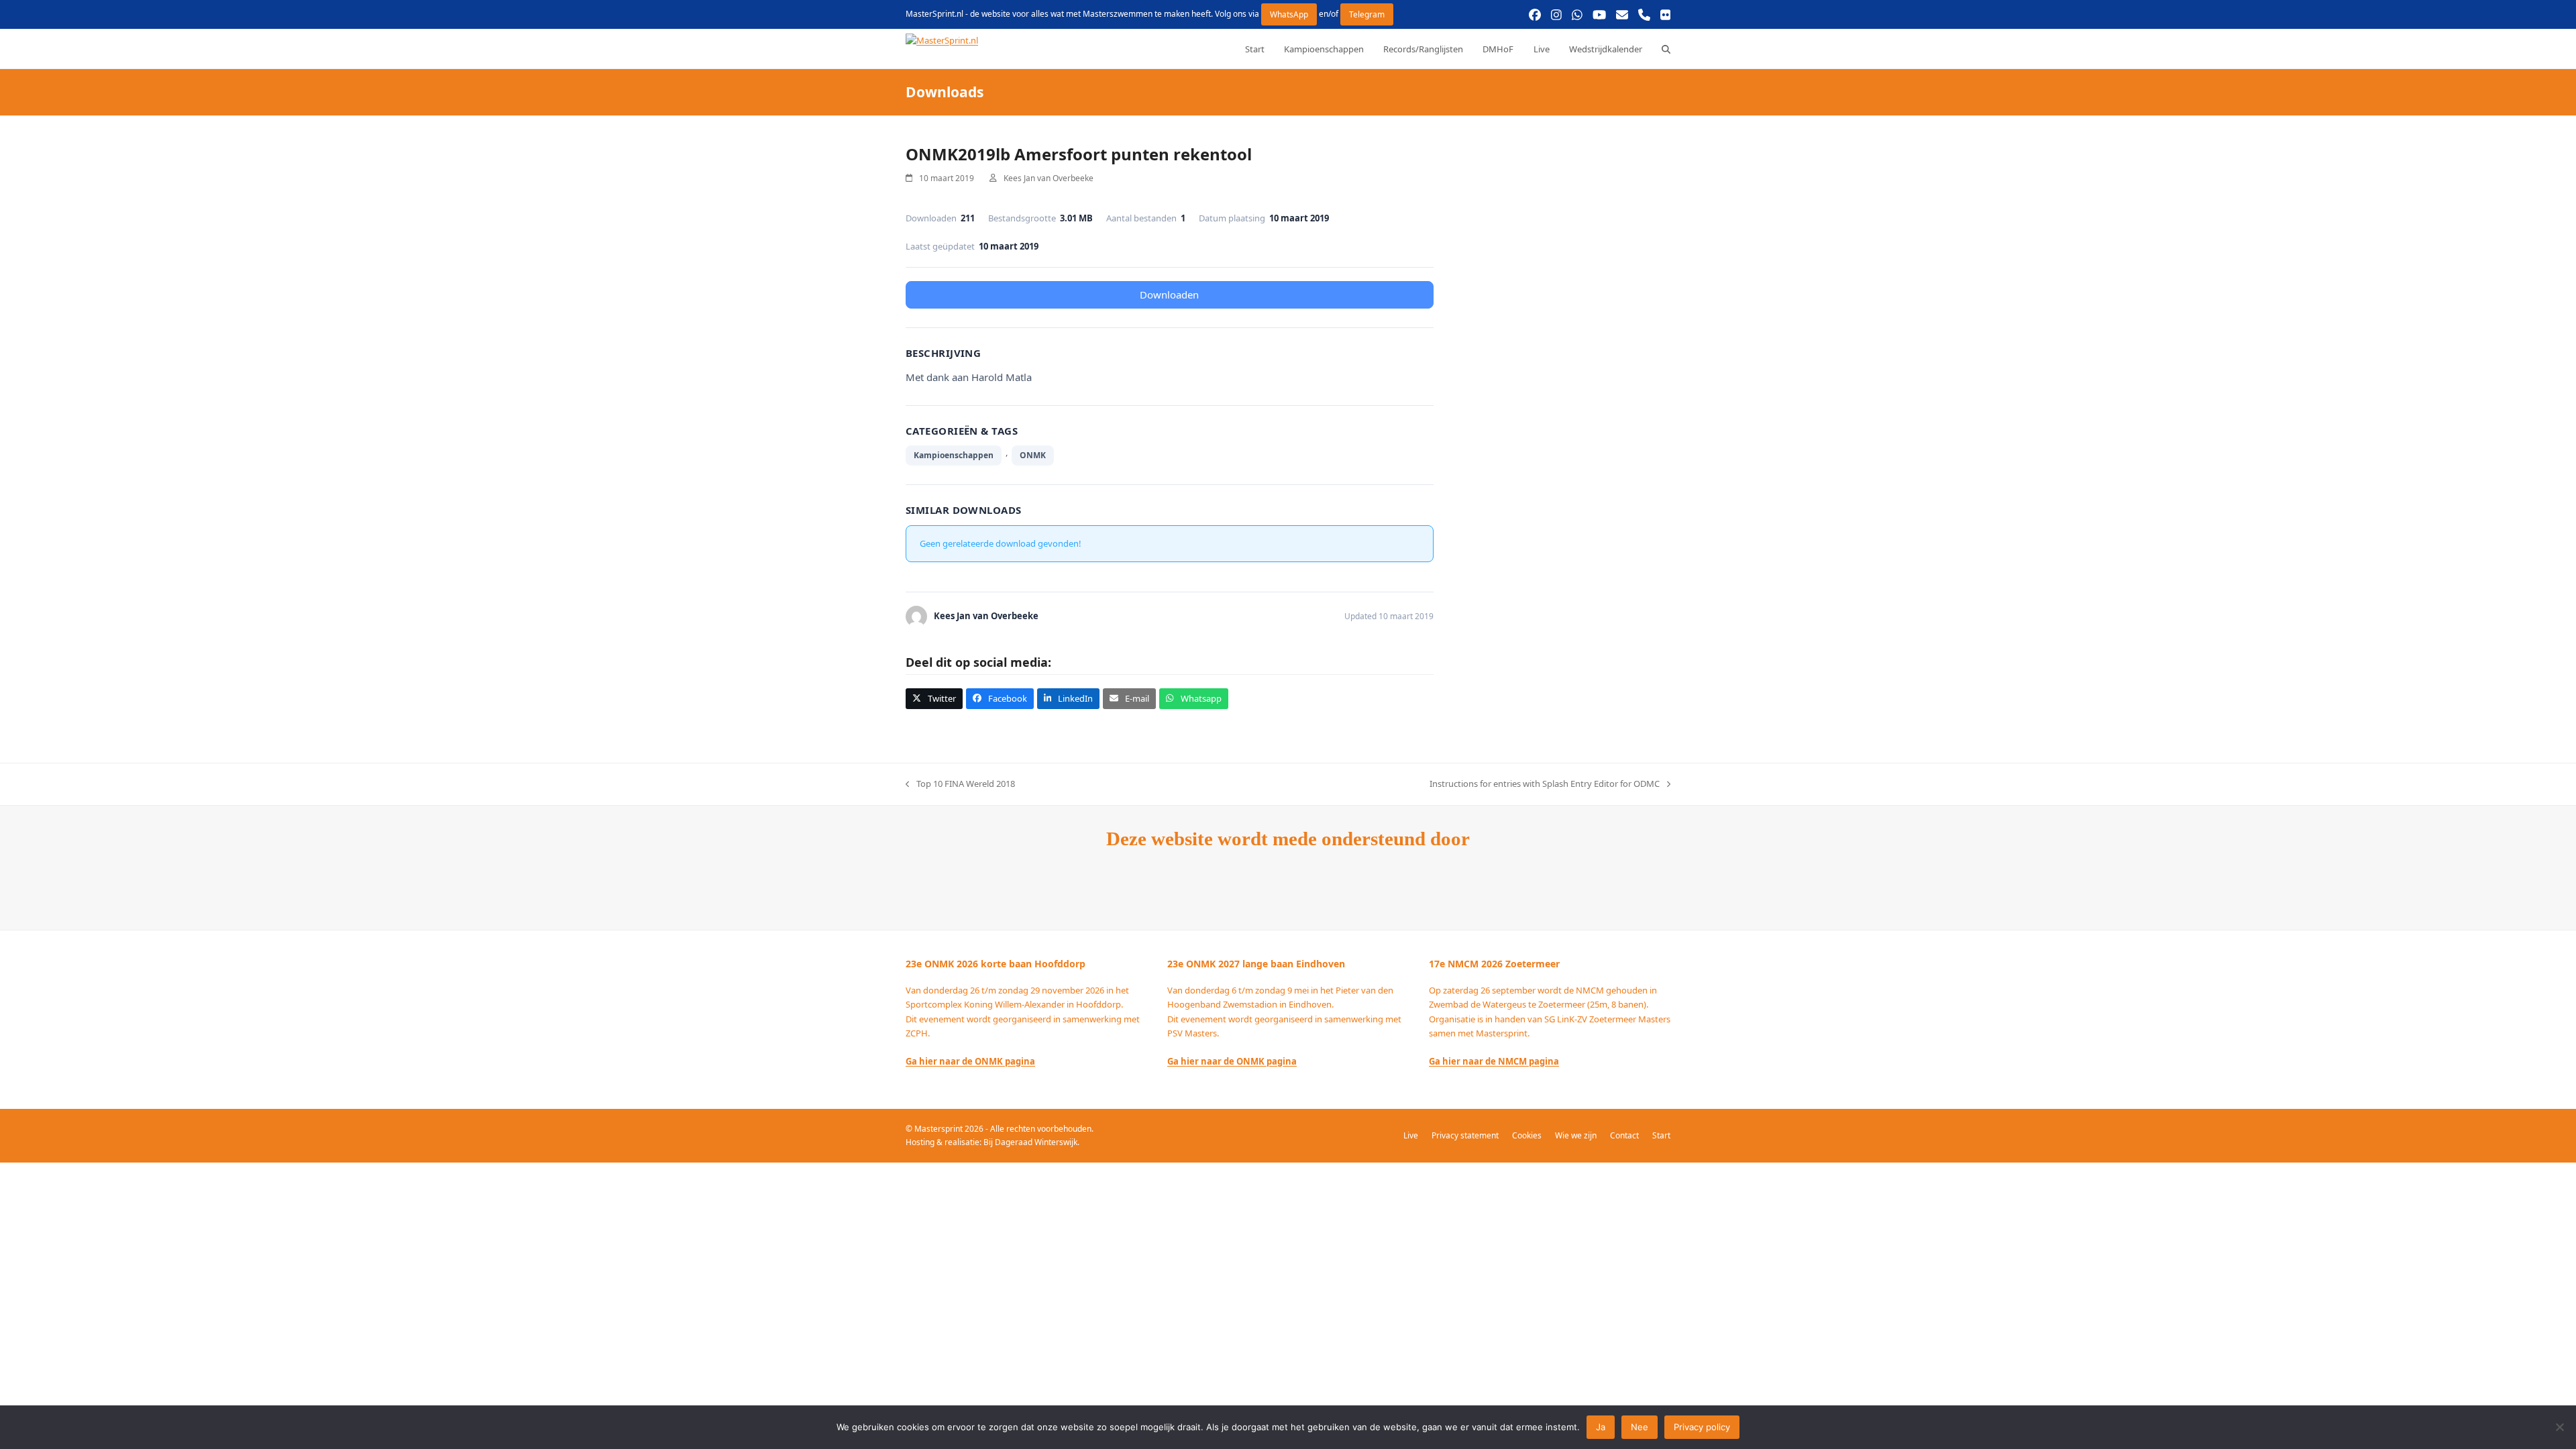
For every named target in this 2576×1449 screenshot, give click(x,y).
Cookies (1527, 1135)
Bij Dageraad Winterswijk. (1031, 1142)
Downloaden (1169, 294)
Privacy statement (1465, 1135)
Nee (1640, 1427)
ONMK (1033, 455)
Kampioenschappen (954, 455)
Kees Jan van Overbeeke (1049, 178)
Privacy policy (1702, 1427)
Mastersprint (940, 1129)
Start (1661, 1135)
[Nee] (2559, 1427)
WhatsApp (1289, 14)
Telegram (1367, 14)
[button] (1666, 49)
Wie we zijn (1576, 1135)
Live (1411, 1135)
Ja (1601, 1427)
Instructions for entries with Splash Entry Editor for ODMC (1545, 784)
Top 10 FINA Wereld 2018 (960, 784)
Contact (1624, 1135)
